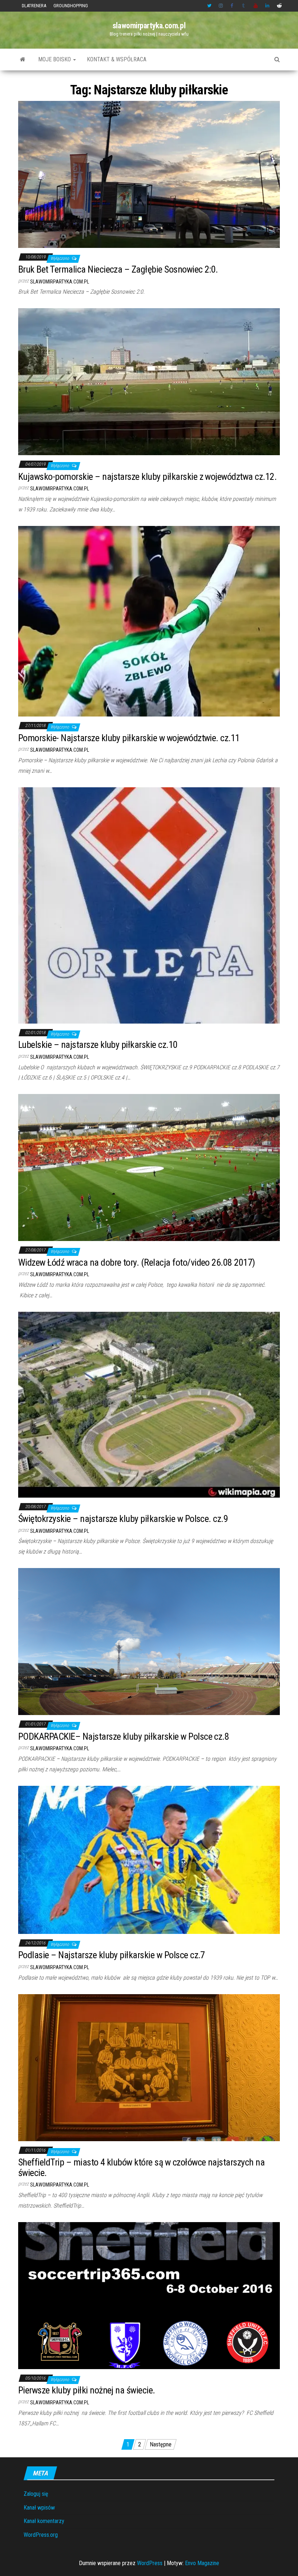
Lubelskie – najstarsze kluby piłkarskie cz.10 (98, 1045)
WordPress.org (41, 2535)
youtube (256, 6)
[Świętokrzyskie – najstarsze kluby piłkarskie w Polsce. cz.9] (149, 1404)
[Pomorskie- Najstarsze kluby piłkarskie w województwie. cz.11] (149, 621)
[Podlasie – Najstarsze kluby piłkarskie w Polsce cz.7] (149, 1859)
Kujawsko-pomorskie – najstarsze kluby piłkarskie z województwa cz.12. (147, 477)
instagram (221, 6)
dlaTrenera (34, 6)
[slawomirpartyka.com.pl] (23, 60)
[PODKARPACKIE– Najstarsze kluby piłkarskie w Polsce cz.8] (149, 1641)
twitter (209, 6)
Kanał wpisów (39, 2508)
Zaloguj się (36, 2494)
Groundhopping (71, 6)
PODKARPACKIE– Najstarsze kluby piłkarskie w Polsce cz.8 (124, 1736)
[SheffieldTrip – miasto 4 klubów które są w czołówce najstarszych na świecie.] (149, 2067)
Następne (161, 2444)
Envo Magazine (202, 2563)
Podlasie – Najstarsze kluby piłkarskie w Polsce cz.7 (112, 1955)
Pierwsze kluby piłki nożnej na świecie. (87, 2390)
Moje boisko (55, 59)
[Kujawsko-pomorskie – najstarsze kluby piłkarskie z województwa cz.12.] (149, 381)
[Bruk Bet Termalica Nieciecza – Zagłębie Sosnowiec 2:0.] (149, 174)
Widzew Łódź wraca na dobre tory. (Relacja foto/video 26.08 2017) (137, 1262)
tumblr (244, 6)
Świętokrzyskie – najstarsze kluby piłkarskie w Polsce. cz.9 (123, 1519)
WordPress (150, 2563)
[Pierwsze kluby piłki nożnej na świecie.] (149, 2295)
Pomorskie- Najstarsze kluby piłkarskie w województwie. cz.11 (129, 738)
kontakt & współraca (117, 59)
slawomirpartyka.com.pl (149, 26)
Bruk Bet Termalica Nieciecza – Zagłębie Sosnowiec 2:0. (118, 269)
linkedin (267, 6)
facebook (233, 6)
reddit (279, 6)
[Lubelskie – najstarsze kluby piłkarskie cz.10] (149, 905)
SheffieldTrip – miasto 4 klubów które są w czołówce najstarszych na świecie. (141, 2167)
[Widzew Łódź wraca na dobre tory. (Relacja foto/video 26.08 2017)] (149, 1167)
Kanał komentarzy (44, 2521)
